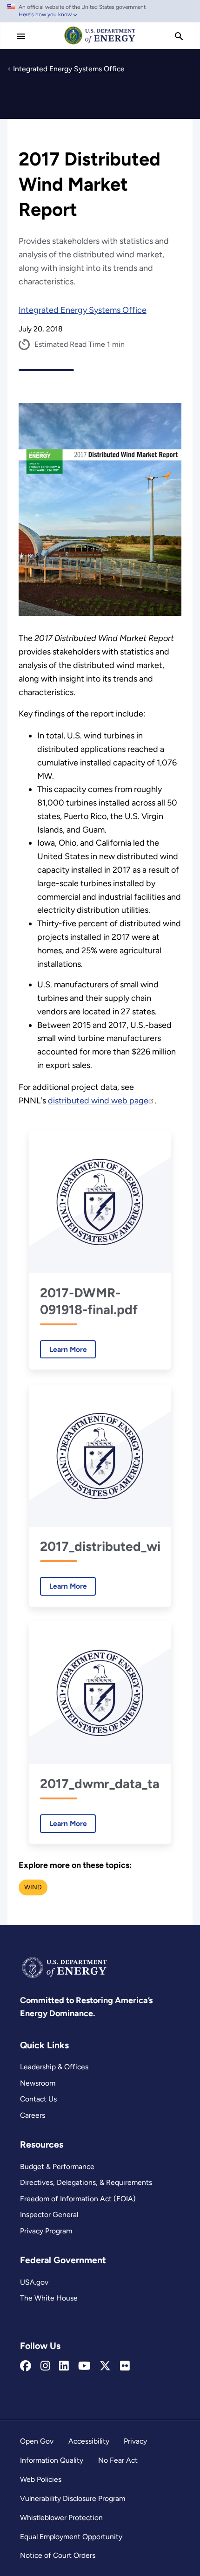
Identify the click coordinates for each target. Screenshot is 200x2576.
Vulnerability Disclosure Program (73, 2498)
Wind (33, 1887)
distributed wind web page (98, 1101)
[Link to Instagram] (45, 2366)
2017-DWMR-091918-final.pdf (89, 1301)
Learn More (63, 1349)
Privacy (135, 2441)
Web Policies (41, 2479)
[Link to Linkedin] (64, 2366)
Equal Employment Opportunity (71, 2537)
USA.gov (34, 2282)
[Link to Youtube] (84, 2366)
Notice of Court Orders (58, 2555)
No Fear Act (118, 2460)
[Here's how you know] (100, 11)
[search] (179, 36)
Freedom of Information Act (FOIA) (78, 2199)
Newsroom (38, 2083)
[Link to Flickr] (125, 2366)
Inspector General (49, 2214)
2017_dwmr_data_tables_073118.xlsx (100, 1784)
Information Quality (52, 2460)
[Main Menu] (21, 36)
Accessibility (89, 2441)
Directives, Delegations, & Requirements (86, 2182)
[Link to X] (105, 2366)
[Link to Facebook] (26, 2366)
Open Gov (37, 2441)
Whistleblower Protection (61, 2517)
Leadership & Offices (54, 2067)
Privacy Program (46, 2231)
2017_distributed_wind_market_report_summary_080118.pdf (100, 1546)
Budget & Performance (57, 2166)
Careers (33, 2115)
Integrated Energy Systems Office (83, 310)
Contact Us (38, 2099)
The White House (49, 2298)
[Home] (100, 44)
